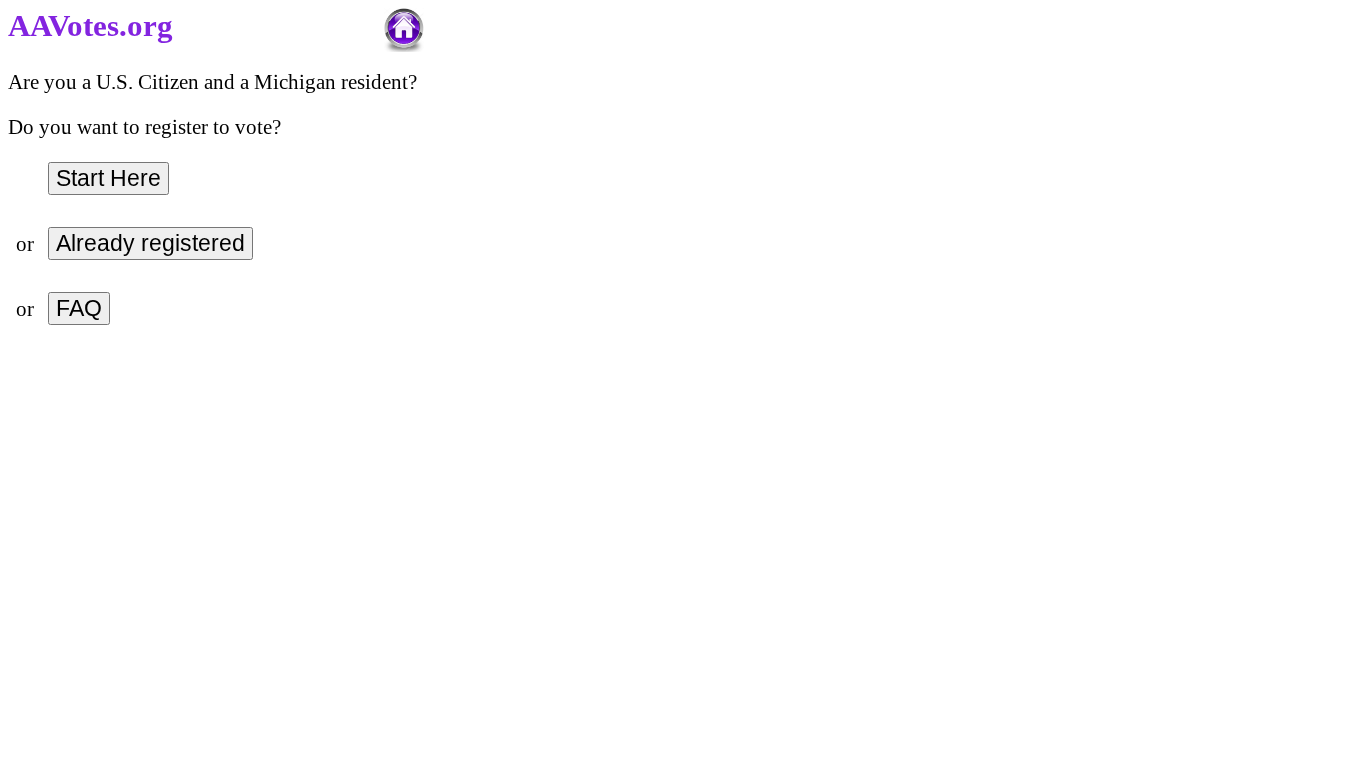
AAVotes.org (90, 25)
